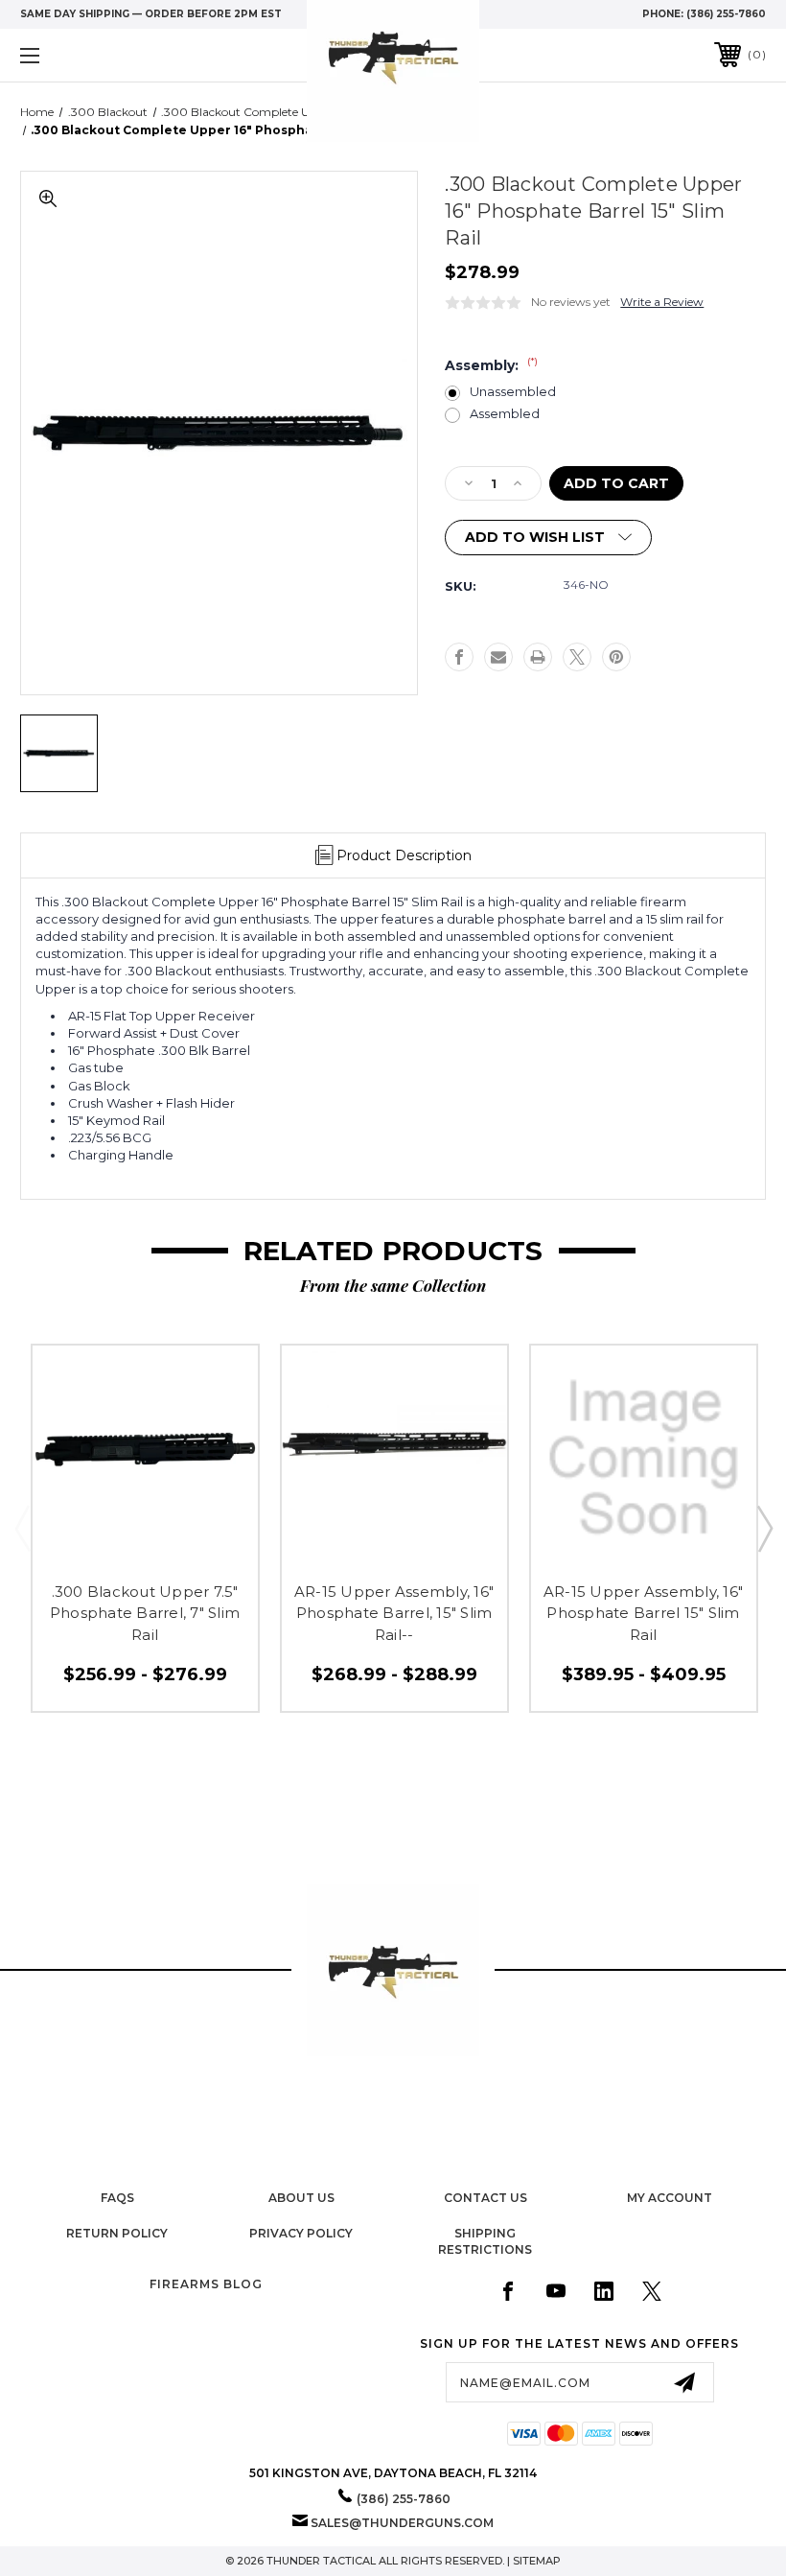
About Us (301, 2198)
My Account (670, 2198)
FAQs (117, 2198)
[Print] (538, 657)
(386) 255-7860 (726, 14)
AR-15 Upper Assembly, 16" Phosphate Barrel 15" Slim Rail (643, 1613)
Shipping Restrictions (485, 2241)
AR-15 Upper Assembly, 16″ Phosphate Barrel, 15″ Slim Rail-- (394, 1613)
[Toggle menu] (95, 55)
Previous (22, 1528)
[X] (577, 657)
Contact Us (485, 2198)
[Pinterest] (616, 657)
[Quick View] (105, 1548)
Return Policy (117, 2233)
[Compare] (185, 1548)
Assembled (505, 414)
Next (764, 1528)
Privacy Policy (301, 2233)
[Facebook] (459, 657)
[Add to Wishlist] (145, 1548)
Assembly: (491, 365)
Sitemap (537, 2561)
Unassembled (513, 392)
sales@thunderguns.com (402, 2523)
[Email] (498, 657)
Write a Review (662, 302)
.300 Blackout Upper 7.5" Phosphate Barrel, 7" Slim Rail (145, 1613)
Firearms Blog (206, 2284)
